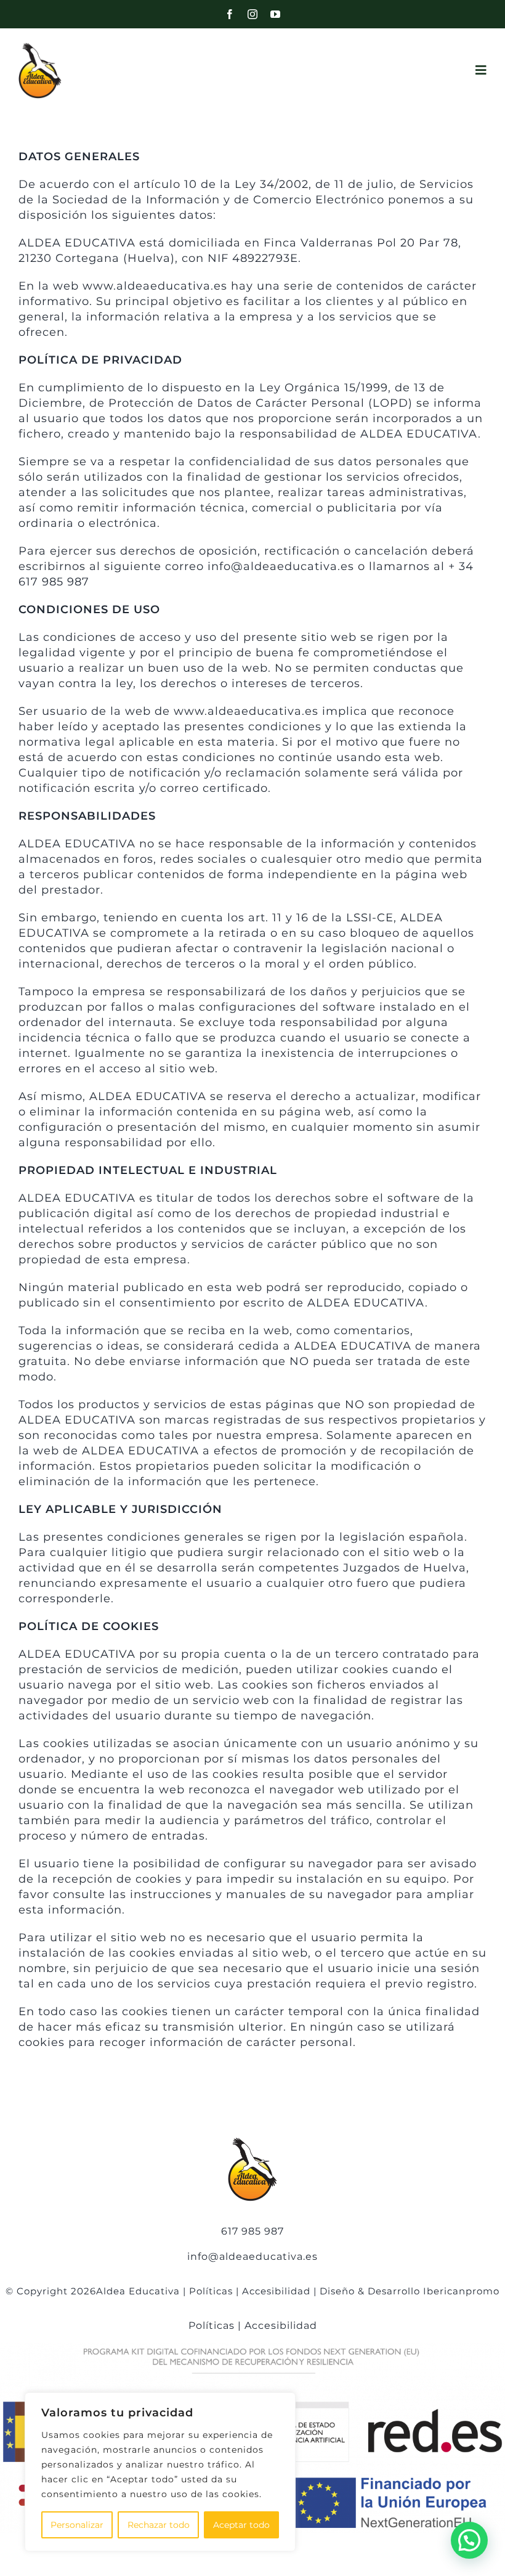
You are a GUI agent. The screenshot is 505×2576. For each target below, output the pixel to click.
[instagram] (253, 14)
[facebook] (230, 14)
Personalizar (77, 2525)
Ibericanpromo (461, 2291)
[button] (469, 2540)
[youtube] (276, 14)
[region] (160, 2472)
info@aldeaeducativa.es (252, 2256)
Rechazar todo (159, 2525)
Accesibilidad (276, 2291)
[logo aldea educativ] (40, 47)
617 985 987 (252, 2231)
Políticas (211, 2291)
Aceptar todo (241, 2525)
